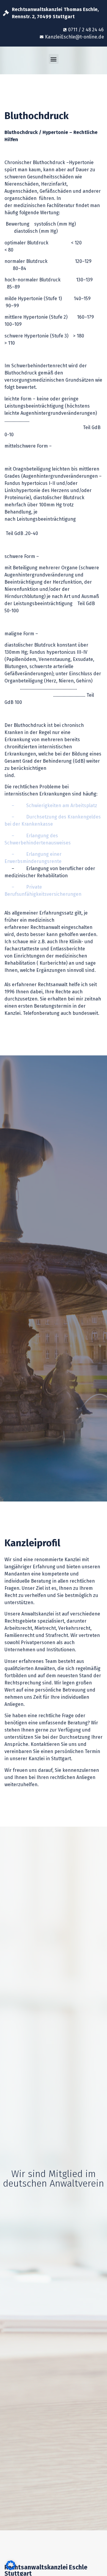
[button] (54, 59)
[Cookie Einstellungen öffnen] (11, 2568)
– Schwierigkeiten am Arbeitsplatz (51, 806)
